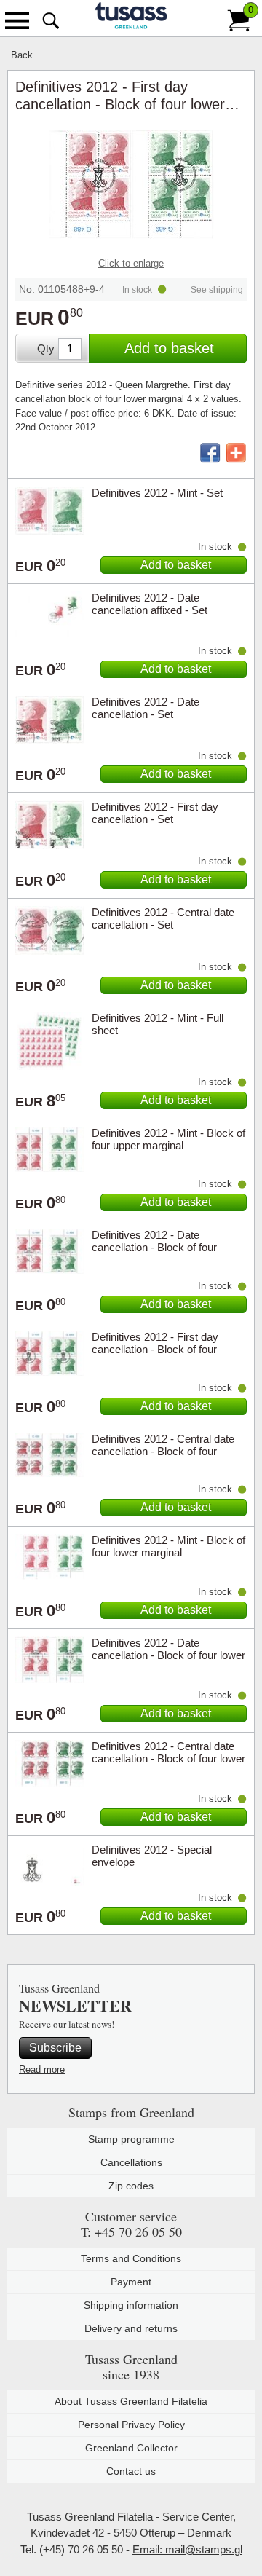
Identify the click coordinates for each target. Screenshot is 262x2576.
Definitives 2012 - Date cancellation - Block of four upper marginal (154, 1247)
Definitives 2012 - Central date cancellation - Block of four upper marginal (163, 1451)
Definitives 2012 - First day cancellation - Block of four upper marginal (155, 1349)
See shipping (217, 290)
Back (22, 55)
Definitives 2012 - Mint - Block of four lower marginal (168, 1546)
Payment (131, 2282)
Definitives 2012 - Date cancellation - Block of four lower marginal (168, 1655)
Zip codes (131, 2186)
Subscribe (55, 2048)
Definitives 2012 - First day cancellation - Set (155, 813)
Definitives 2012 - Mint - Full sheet (158, 1024)
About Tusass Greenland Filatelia (131, 2401)
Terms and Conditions (131, 2258)
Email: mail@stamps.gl (187, 2549)
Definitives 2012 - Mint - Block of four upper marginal (168, 1139)
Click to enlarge (131, 263)
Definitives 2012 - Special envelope (152, 1856)
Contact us (131, 2471)
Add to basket (169, 348)
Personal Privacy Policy (131, 2425)
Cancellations (131, 2162)
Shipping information (131, 2305)
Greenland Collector (131, 2448)
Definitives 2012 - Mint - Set (157, 493)
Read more (42, 2069)
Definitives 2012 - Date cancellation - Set (146, 708)
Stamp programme (131, 2139)
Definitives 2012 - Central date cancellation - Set (163, 918)
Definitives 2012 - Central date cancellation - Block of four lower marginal (168, 1758)
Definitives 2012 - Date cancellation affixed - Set (150, 604)
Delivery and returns (131, 2328)
